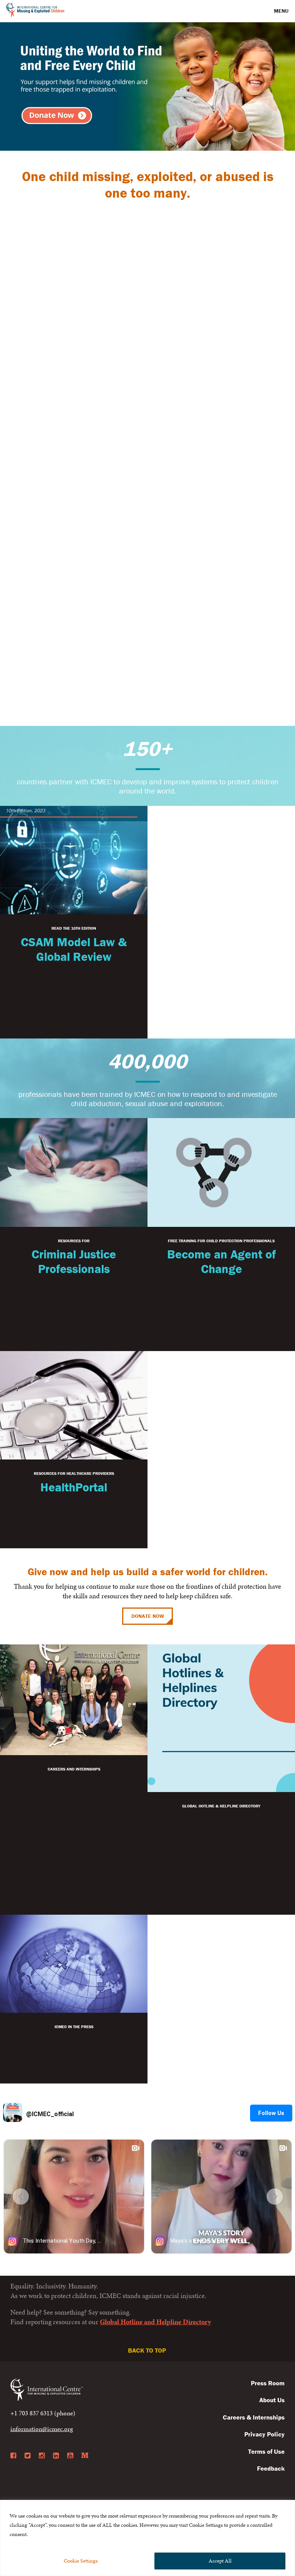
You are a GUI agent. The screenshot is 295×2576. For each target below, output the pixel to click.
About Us (272, 2400)
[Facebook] (13, 2456)
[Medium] (85, 2456)
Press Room (268, 2383)
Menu (282, 11)
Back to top (148, 2350)
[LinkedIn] (56, 2456)
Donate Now (148, 1616)
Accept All (220, 2561)
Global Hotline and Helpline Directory (155, 2322)
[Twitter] (27, 2456)
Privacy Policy (264, 2434)
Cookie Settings (81, 2561)
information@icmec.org (42, 2429)
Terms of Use (266, 2451)
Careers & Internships (254, 2417)
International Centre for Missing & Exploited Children (36, 11)
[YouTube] (70, 2456)
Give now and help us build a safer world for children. (148, 1572)
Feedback (271, 2468)
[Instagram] (42, 2456)
